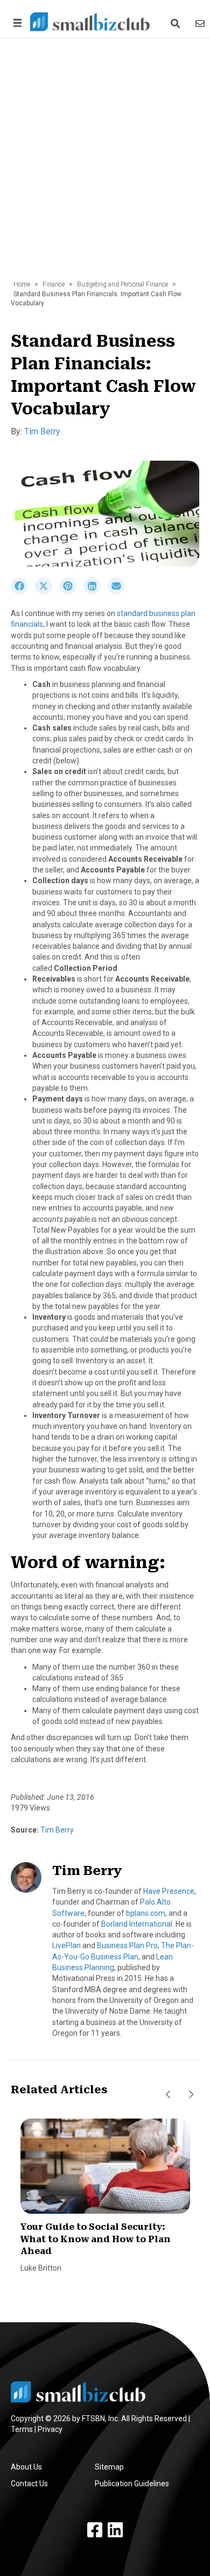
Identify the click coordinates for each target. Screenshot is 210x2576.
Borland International (137, 1924)
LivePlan (66, 1945)
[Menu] (16, 23)
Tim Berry (42, 431)
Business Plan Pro (127, 1945)
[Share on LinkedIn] (96, 592)
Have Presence (169, 1891)
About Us (26, 2467)
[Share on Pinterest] (71, 592)
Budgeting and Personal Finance (122, 284)
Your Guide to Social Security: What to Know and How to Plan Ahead (96, 2239)
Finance (54, 284)
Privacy (50, 2429)
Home (22, 284)
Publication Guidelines (132, 2484)
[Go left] (168, 2094)
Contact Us (29, 2484)
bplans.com (146, 1913)
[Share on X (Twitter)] (47, 592)
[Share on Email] (119, 592)
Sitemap (109, 2467)
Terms (22, 2429)
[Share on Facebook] (23, 592)
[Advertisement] (105, 164)
